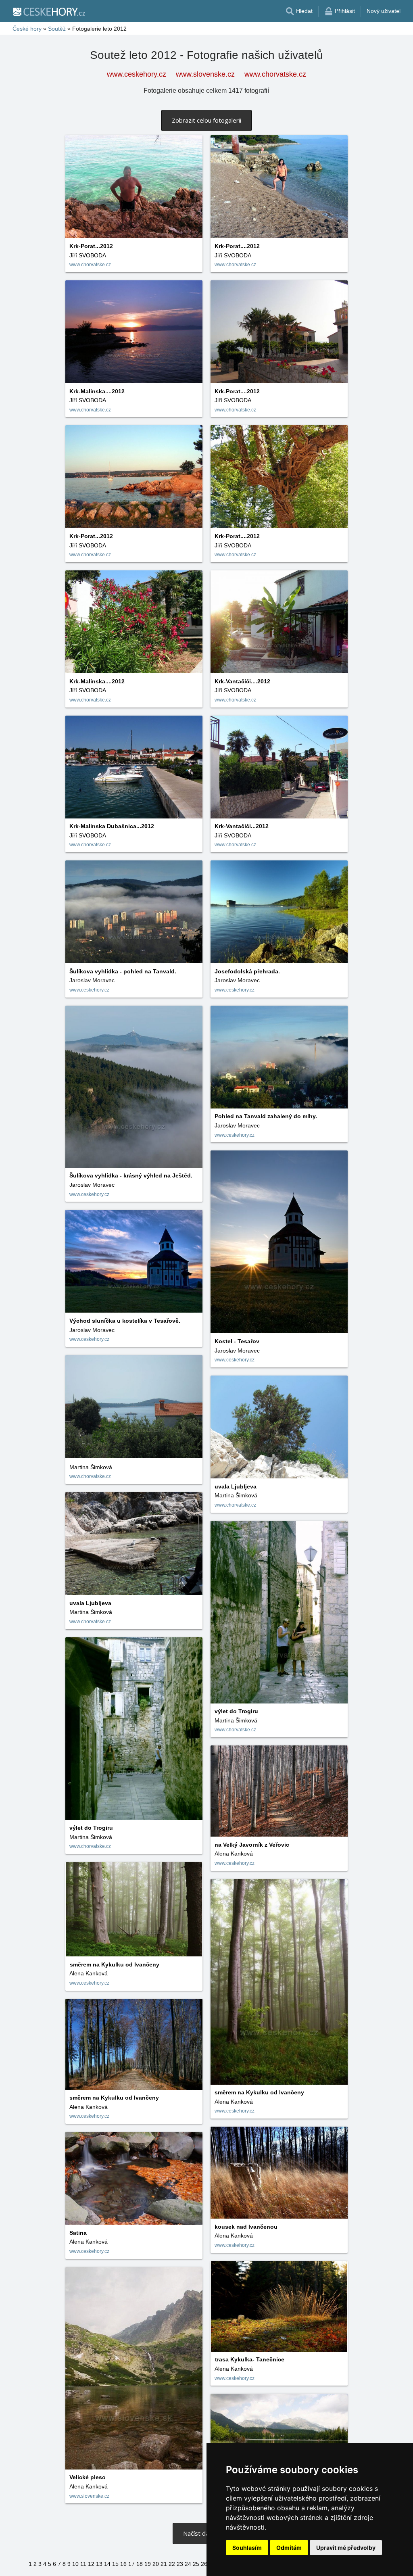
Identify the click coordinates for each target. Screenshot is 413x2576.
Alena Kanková (234, 1854)
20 (156, 2564)
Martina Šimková (91, 1467)
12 (91, 2564)
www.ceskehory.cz (137, 74)
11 (83, 2564)
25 (196, 2564)
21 (164, 2564)
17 (131, 2564)
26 (204, 2564)
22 (172, 2564)
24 (188, 2564)
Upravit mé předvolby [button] (346, 2548)
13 (99, 2564)
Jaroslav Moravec (237, 980)
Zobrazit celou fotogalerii (206, 120)
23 (180, 2564)
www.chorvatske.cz (275, 74)
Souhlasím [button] (247, 2548)
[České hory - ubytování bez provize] (49, 11)
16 (123, 2564)
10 (75, 2564)
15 (115, 2564)
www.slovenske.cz (205, 74)
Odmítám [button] (289, 2548)
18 (140, 2564)
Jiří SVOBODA (88, 255)
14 (107, 2564)
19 (148, 2564)
